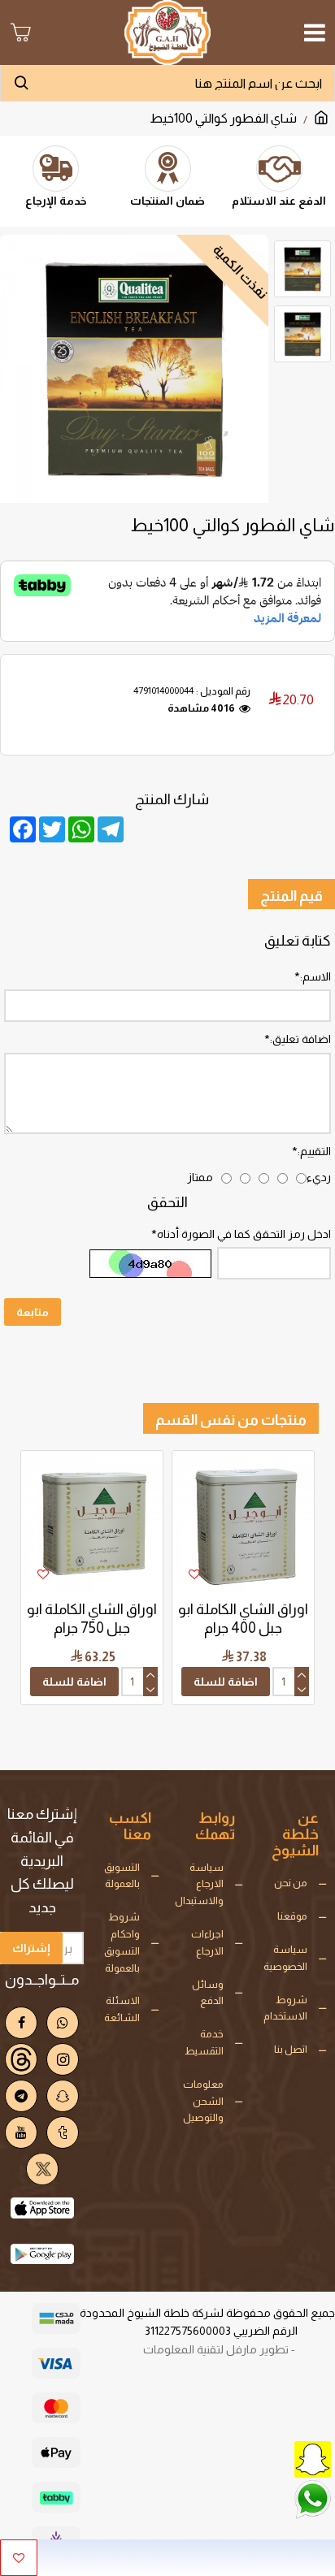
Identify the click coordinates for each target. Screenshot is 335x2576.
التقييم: (314, 1151)
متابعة (33, 1312)
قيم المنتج (291, 896)
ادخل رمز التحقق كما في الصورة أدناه (244, 1234)
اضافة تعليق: (300, 1039)
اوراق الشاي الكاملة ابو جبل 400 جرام (243, 1619)
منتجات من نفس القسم (231, 1420)
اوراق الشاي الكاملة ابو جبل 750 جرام (92, 1619)
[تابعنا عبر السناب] (274, 2458)
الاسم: (315, 976)
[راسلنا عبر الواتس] (274, 2498)
